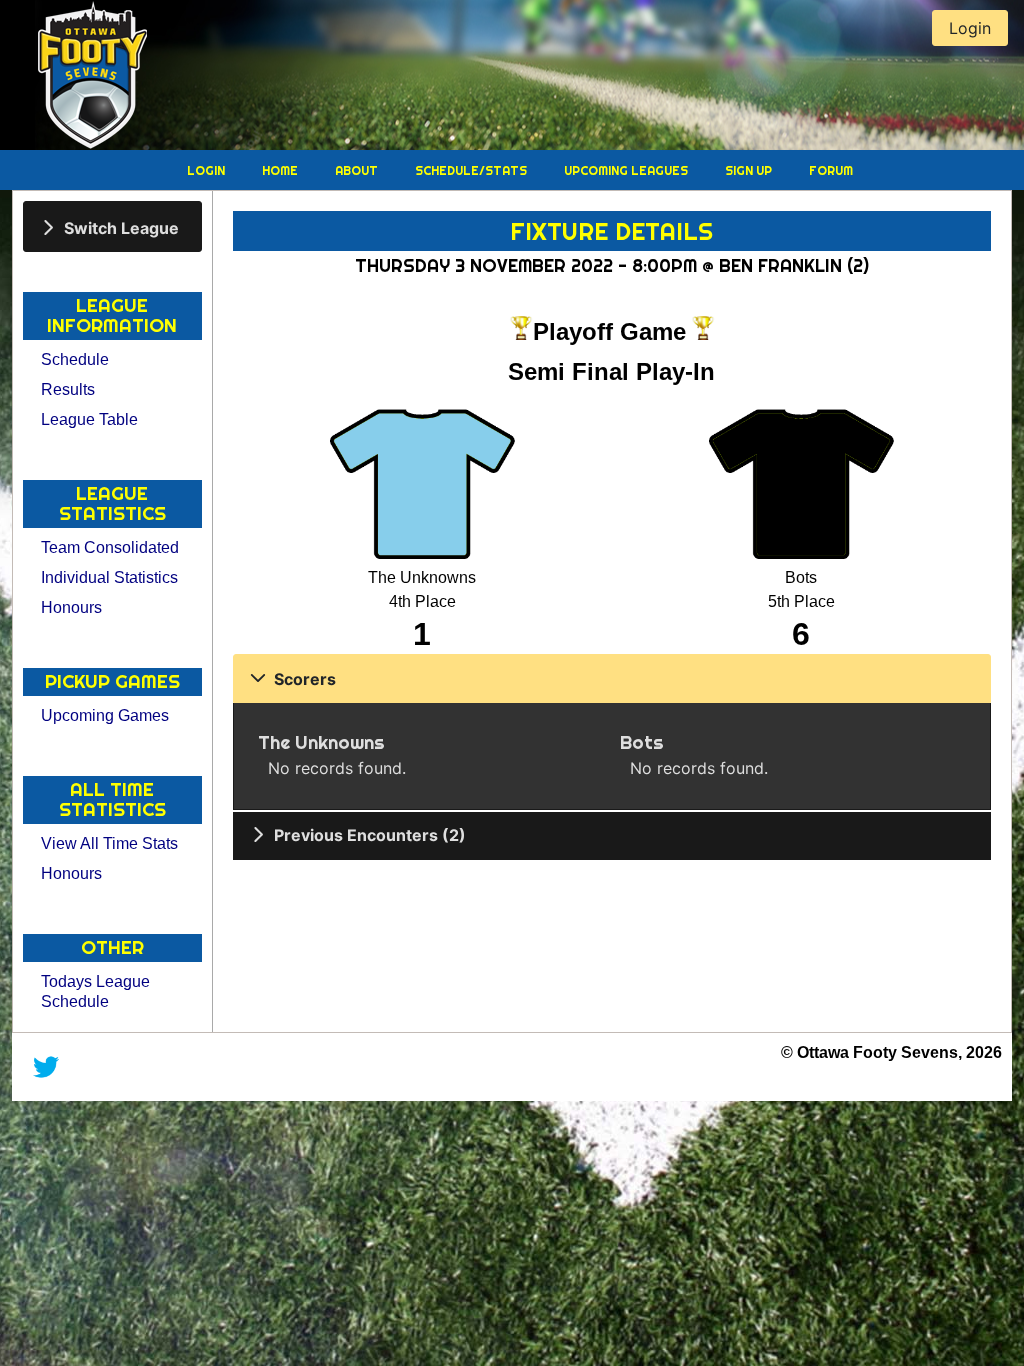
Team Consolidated (110, 547)
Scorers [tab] (305, 679)
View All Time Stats (109, 843)
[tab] (112, 226)
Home (281, 170)
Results (68, 389)
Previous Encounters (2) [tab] (370, 835)
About (358, 170)
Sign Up (750, 170)
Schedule (75, 359)
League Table (89, 419)
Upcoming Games (105, 715)
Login (207, 170)
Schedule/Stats (472, 170)
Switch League (121, 227)
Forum (831, 170)
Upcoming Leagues (627, 170)
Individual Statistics (109, 577)
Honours (71, 607)
